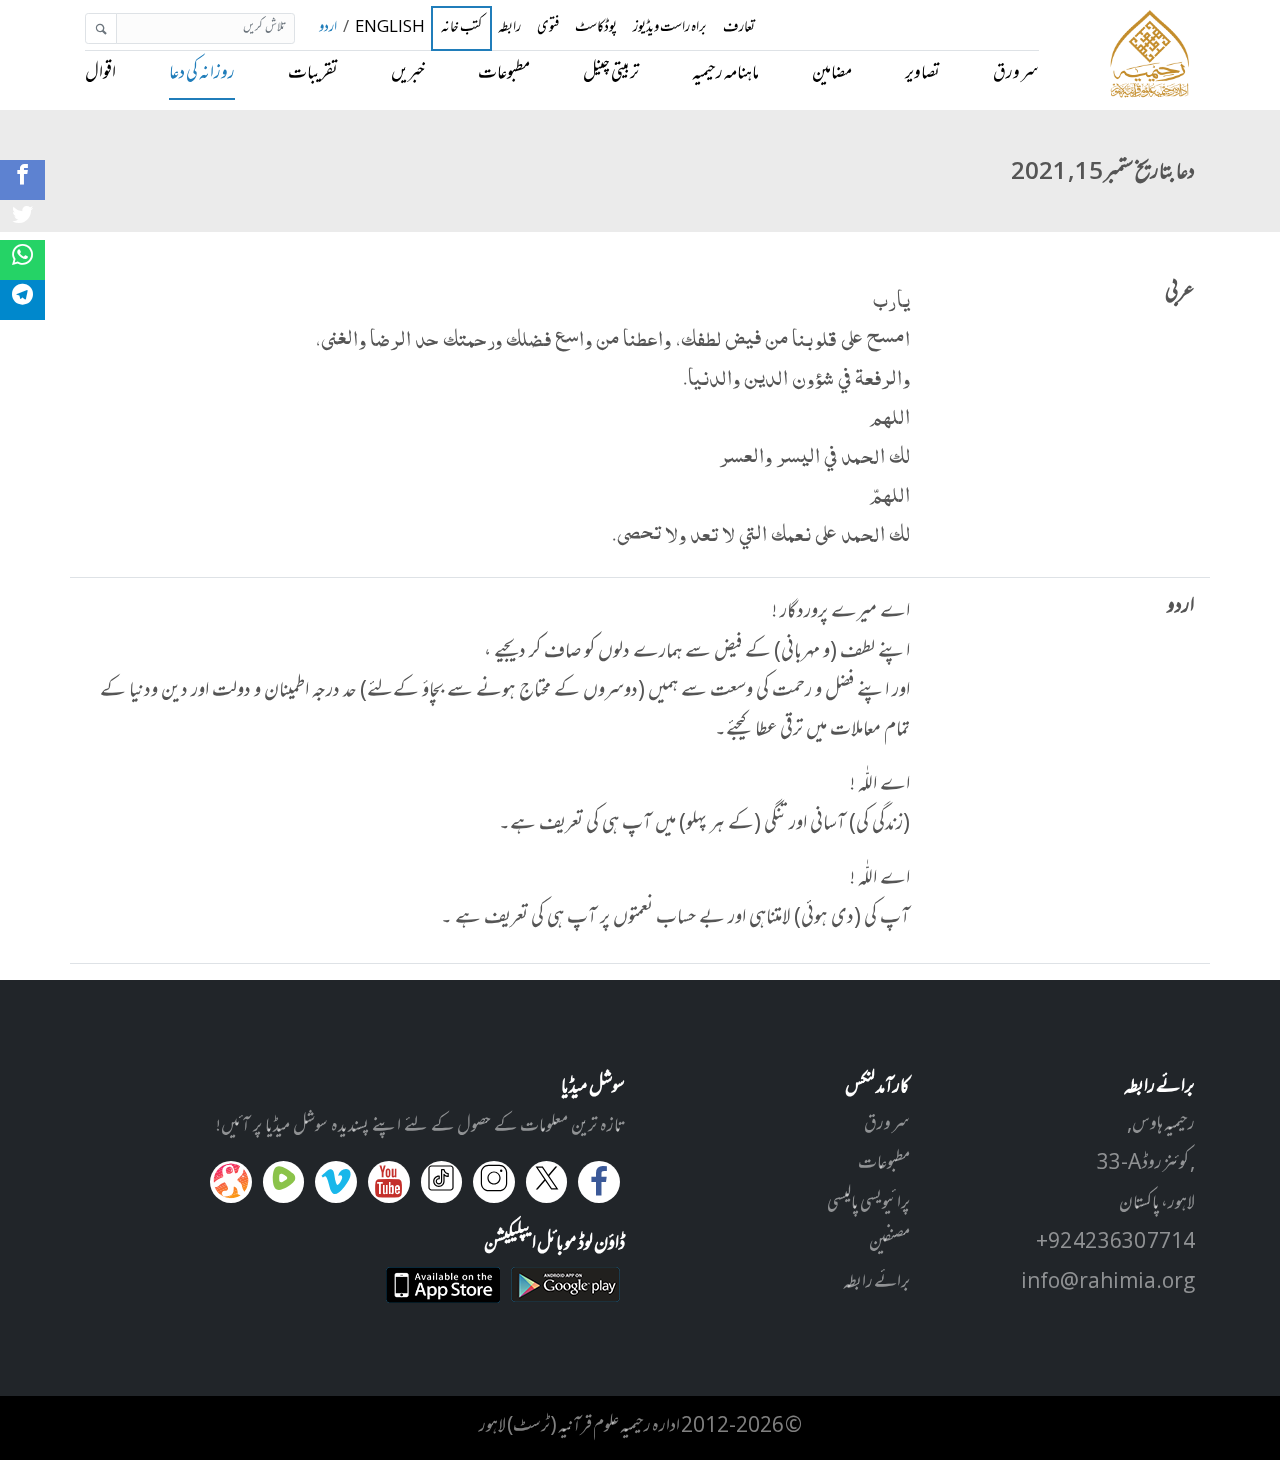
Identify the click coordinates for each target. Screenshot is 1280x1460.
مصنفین (889, 1243)
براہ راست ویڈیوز (670, 28)
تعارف (739, 28)
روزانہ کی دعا (202, 74)
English (390, 28)
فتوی (548, 28)
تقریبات (313, 74)
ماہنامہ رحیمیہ (725, 74)
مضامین (832, 74)
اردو (328, 28)
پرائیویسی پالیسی (868, 1204)
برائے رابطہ (876, 1283)
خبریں (408, 74)
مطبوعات (504, 74)
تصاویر (922, 74)
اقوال (100, 74)
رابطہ (509, 28)
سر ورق (1016, 74)
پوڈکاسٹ (596, 28)
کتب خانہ (462, 29)
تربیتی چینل (611, 74)
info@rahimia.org (1108, 1283)
